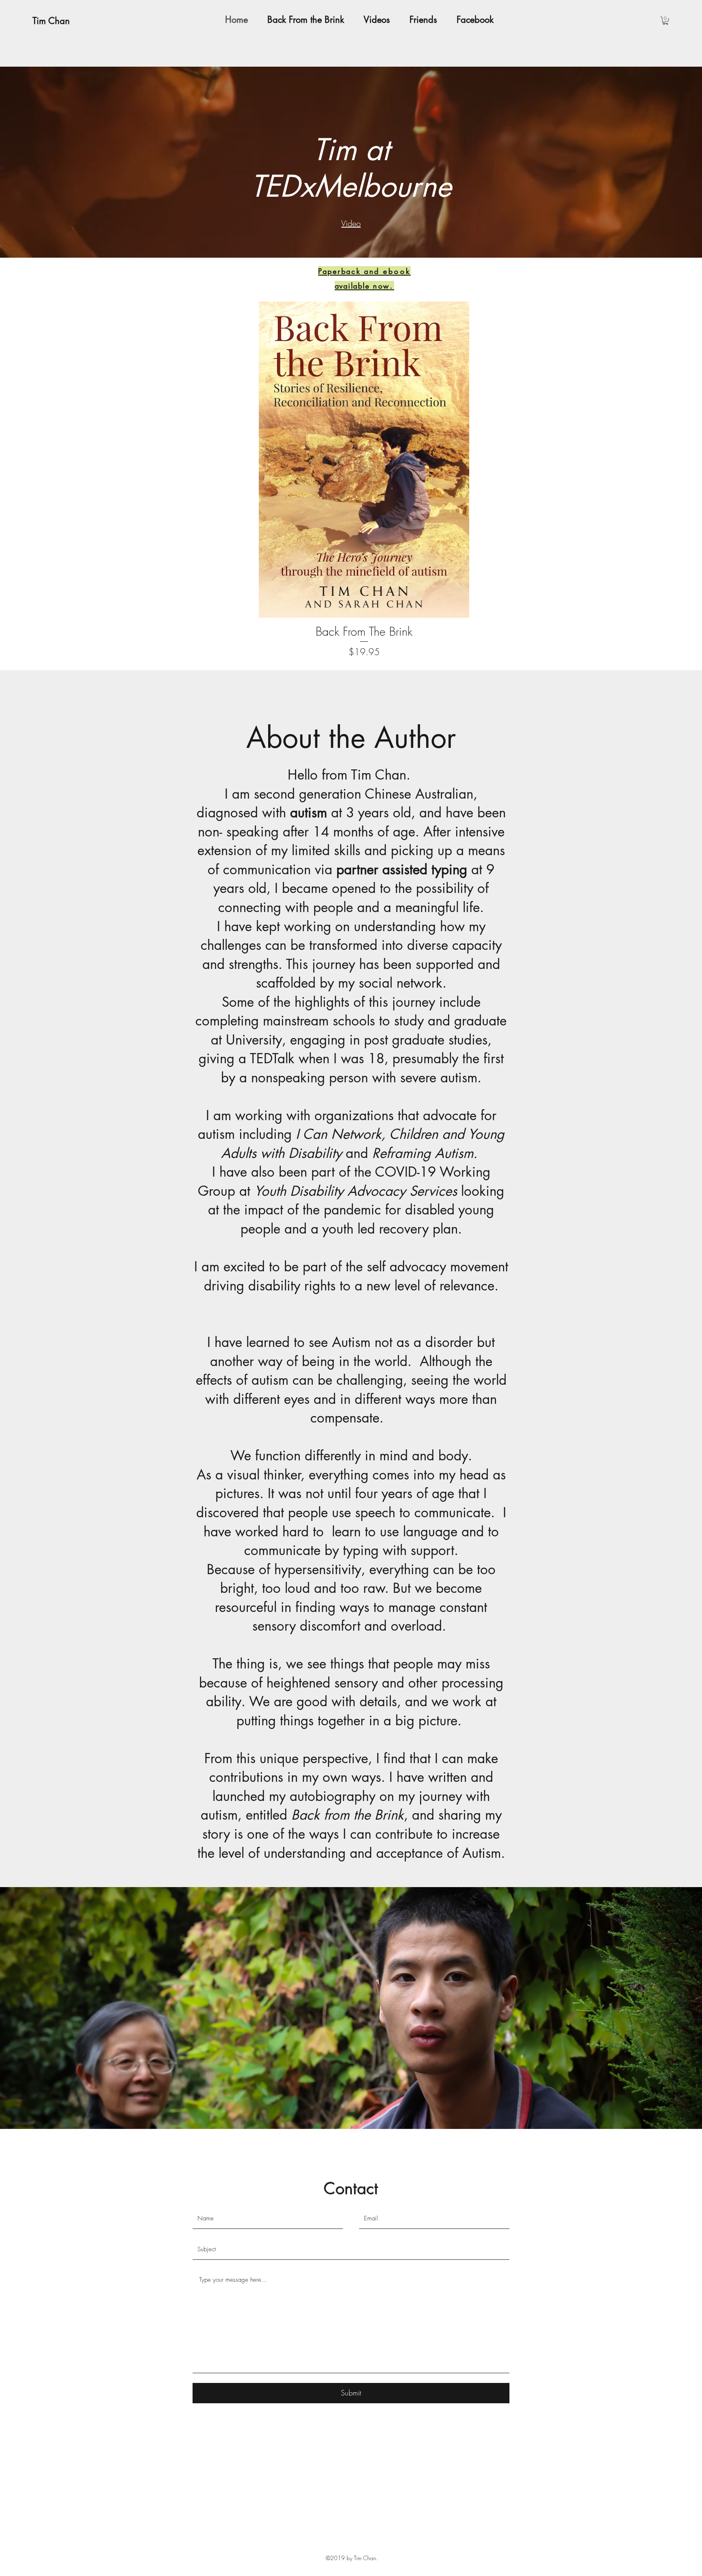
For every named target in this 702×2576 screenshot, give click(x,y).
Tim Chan (51, 21)
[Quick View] (364, 460)
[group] (364, 480)
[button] (665, 21)
